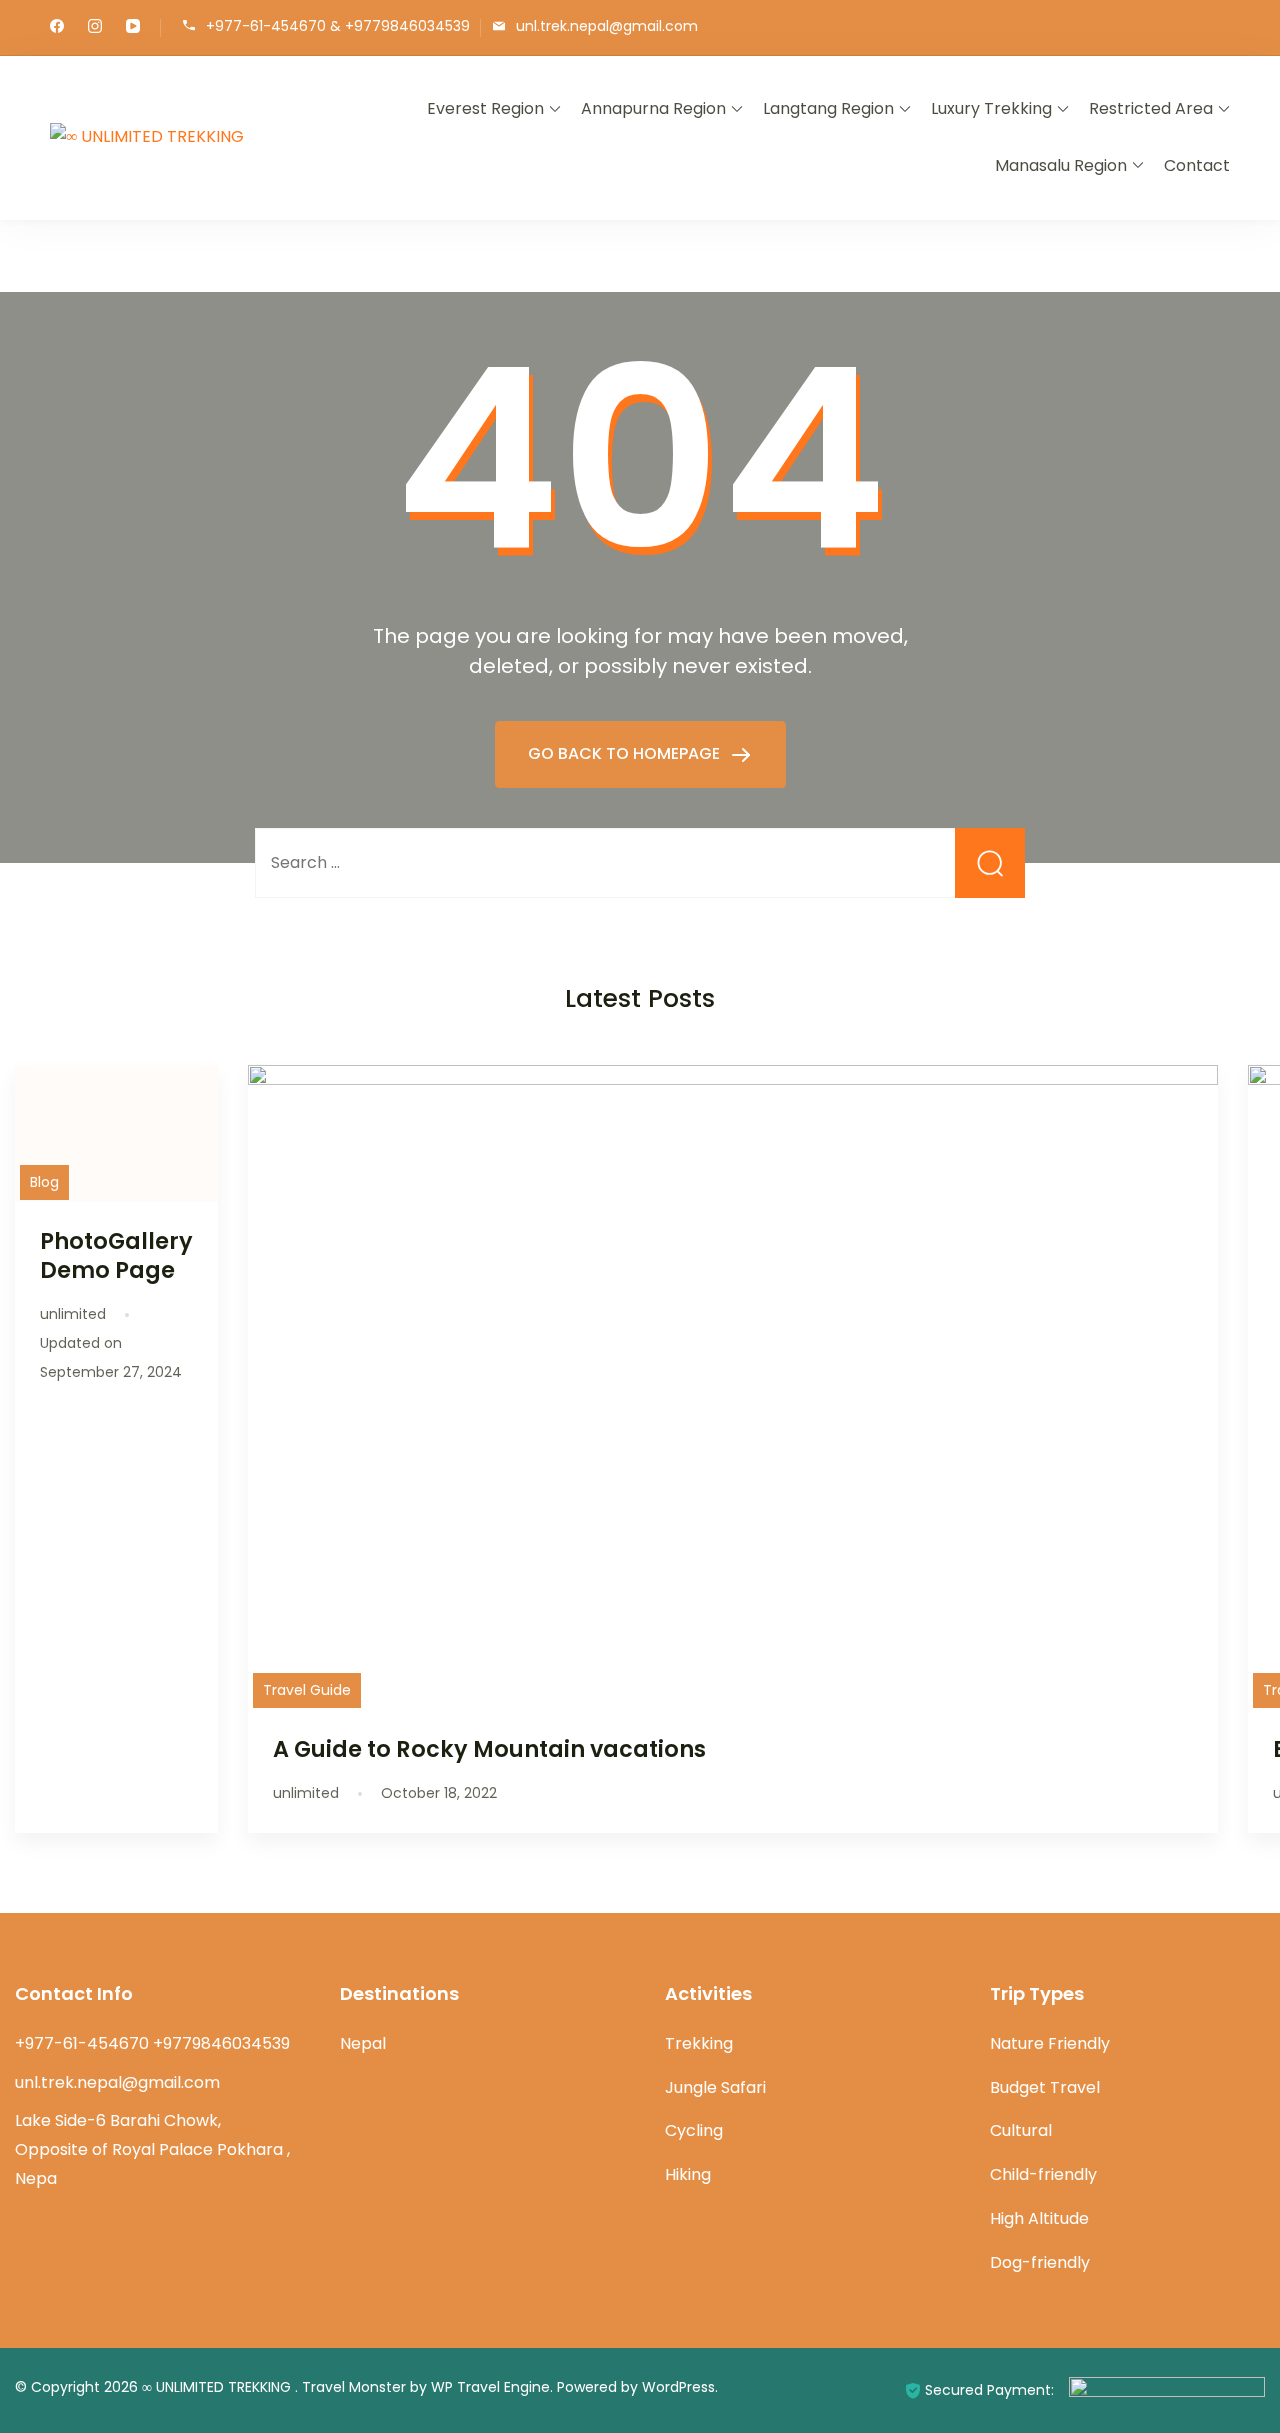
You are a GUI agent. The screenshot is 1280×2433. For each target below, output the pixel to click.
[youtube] (133, 28)
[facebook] (57, 28)
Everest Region (485, 108)
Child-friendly (1043, 2174)
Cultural (1021, 2130)
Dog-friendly (1040, 2262)
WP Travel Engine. (492, 2387)
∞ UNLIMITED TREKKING (218, 2387)
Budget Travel (1045, 2087)
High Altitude (1039, 2218)
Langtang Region (828, 108)
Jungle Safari (715, 2087)
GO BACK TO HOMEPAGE (626, 753)
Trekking (699, 2043)
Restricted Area (1151, 108)
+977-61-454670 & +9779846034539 (338, 26)
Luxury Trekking (991, 108)
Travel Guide (307, 1690)
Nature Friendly (1050, 2043)
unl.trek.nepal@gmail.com (607, 26)
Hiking (688, 2174)
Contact (1197, 165)
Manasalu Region (1061, 165)
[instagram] (95, 28)
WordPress (678, 2387)
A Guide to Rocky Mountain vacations (489, 1749)
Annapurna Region (653, 108)
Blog (44, 1182)
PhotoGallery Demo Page (116, 1255)
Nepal (363, 2043)
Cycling (694, 2130)
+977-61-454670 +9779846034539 (152, 2043)
